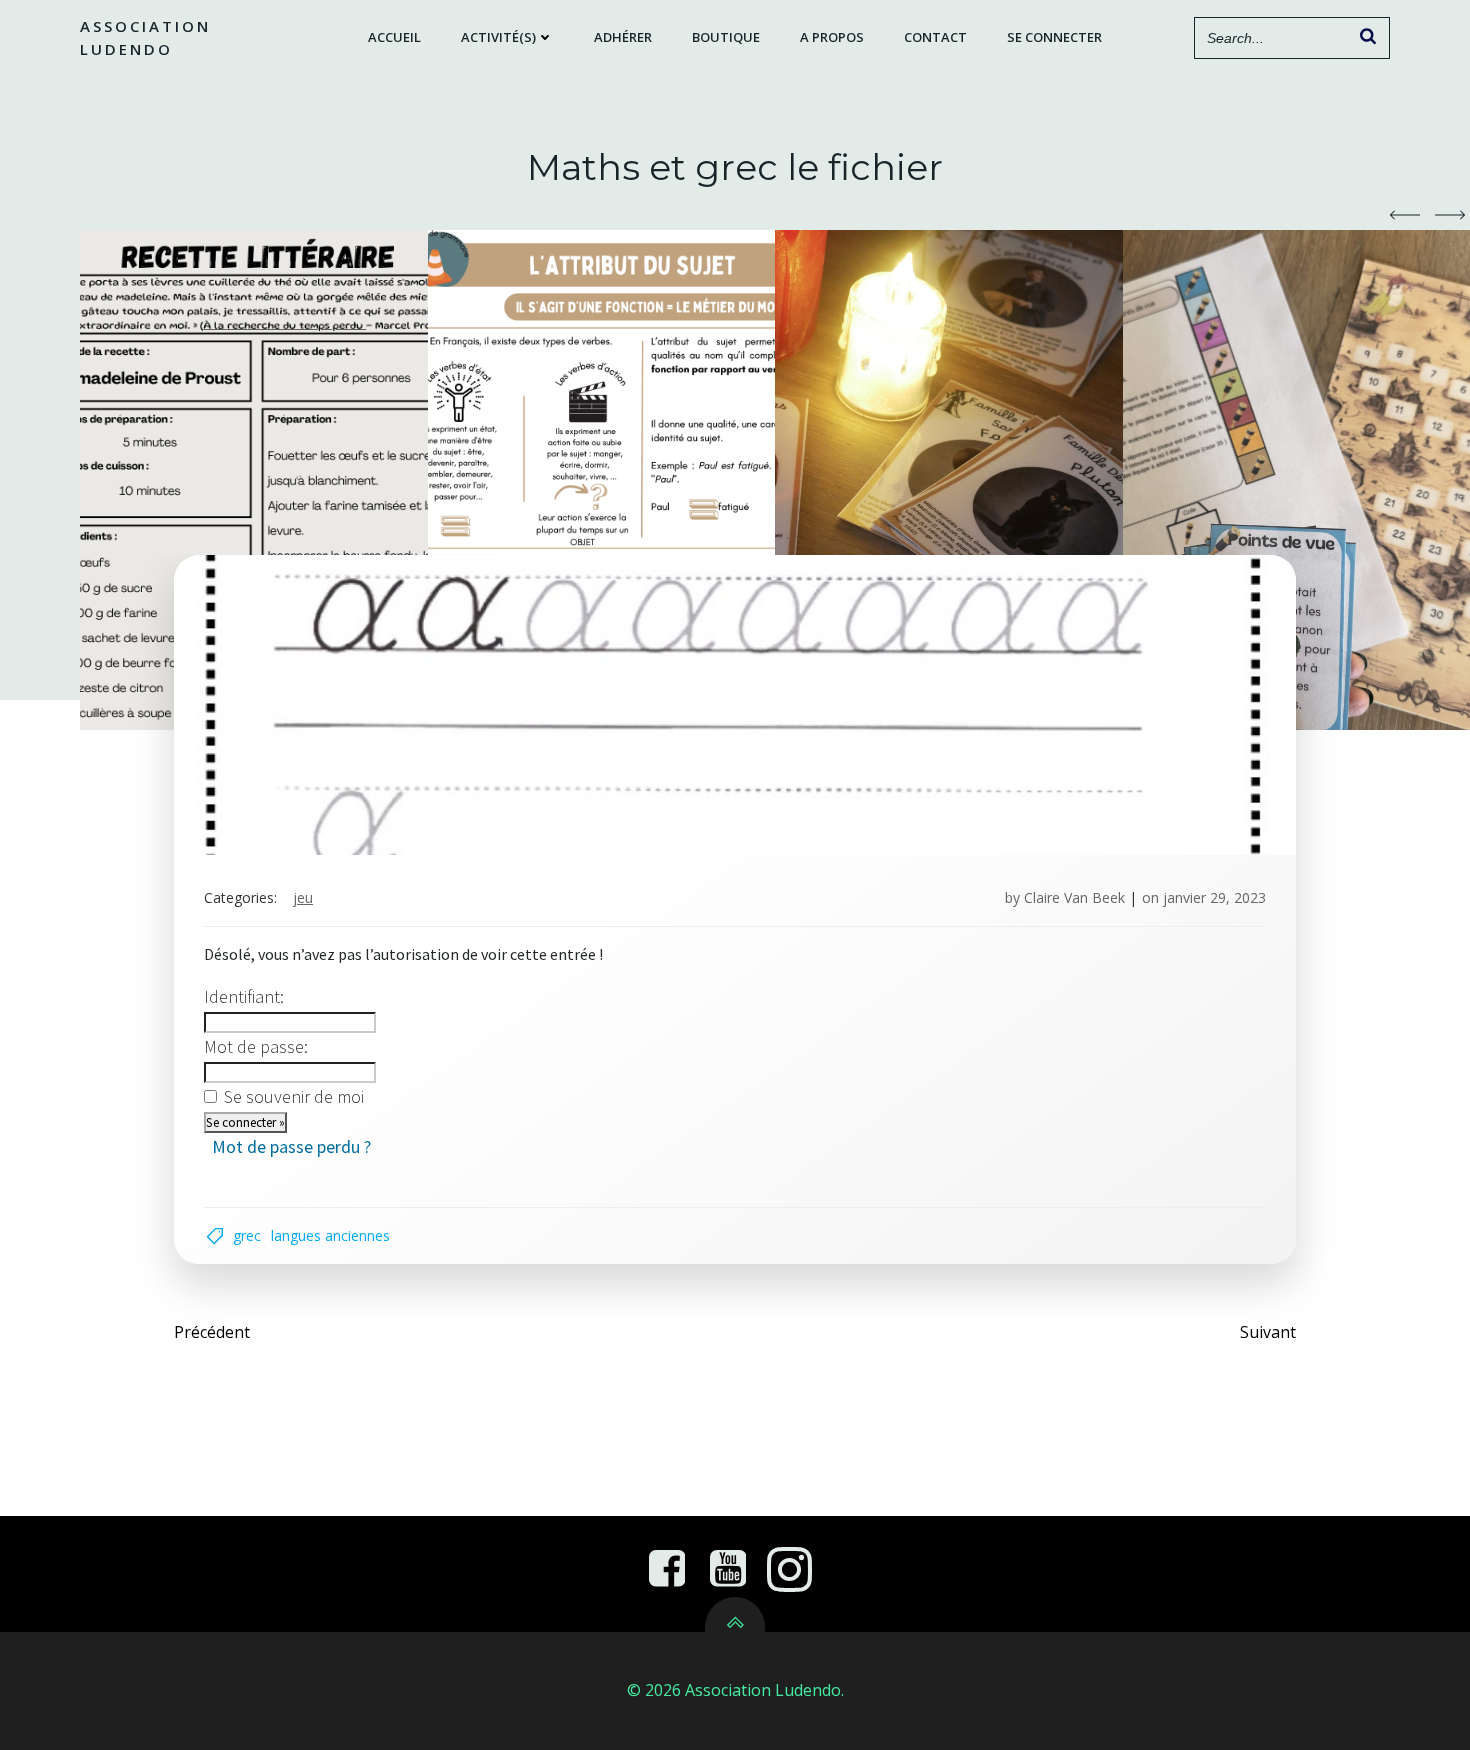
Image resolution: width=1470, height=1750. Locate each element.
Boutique (726, 37)
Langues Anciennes (330, 1235)
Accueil (394, 37)
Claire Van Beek (1074, 897)
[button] (1405, 215)
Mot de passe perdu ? (291, 1146)
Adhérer (623, 37)
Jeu (303, 897)
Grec (247, 1235)
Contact (935, 37)
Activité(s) (498, 37)
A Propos (832, 37)
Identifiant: (244, 996)
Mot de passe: (256, 1046)
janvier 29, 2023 (1214, 897)
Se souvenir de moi (294, 1096)
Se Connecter (1054, 37)
